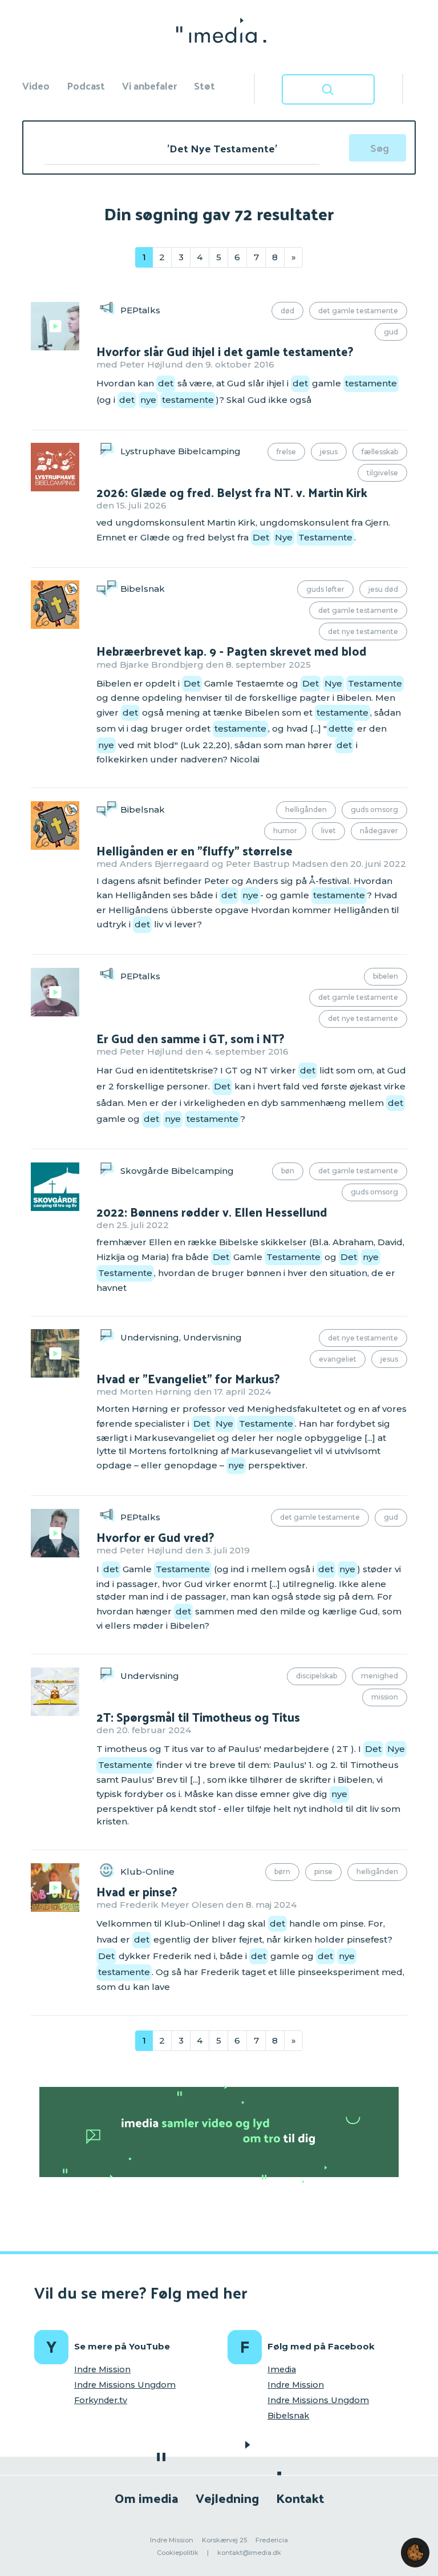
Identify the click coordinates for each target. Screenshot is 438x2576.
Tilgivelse (382, 473)
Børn (282, 1872)
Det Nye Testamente (363, 631)
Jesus (329, 452)
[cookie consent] (415, 2553)
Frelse (286, 452)
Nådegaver (379, 831)
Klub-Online (147, 1871)
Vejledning (227, 2498)
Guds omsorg (374, 809)
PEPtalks (140, 310)
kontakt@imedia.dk (249, 2553)
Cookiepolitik (178, 2553)
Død (287, 311)
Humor (285, 831)
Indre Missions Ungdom (125, 2385)
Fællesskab (380, 452)
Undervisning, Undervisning (181, 1337)
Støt (204, 85)
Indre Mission (102, 2369)
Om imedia (147, 2498)
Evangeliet (338, 1359)
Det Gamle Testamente (358, 311)
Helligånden (306, 809)
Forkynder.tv (101, 2400)
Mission (385, 1697)
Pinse (323, 1872)
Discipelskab (317, 1676)
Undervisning (150, 1675)
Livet (328, 831)
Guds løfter (325, 589)
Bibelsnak (143, 589)
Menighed (380, 1676)
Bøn (288, 1171)
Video (36, 85)
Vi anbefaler (149, 85)
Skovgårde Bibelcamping (177, 1171)
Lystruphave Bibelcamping (181, 451)
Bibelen (386, 976)
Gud (391, 332)
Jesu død (383, 589)
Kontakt (300, 2498)
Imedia (282, 2369)
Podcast (86, 85)
